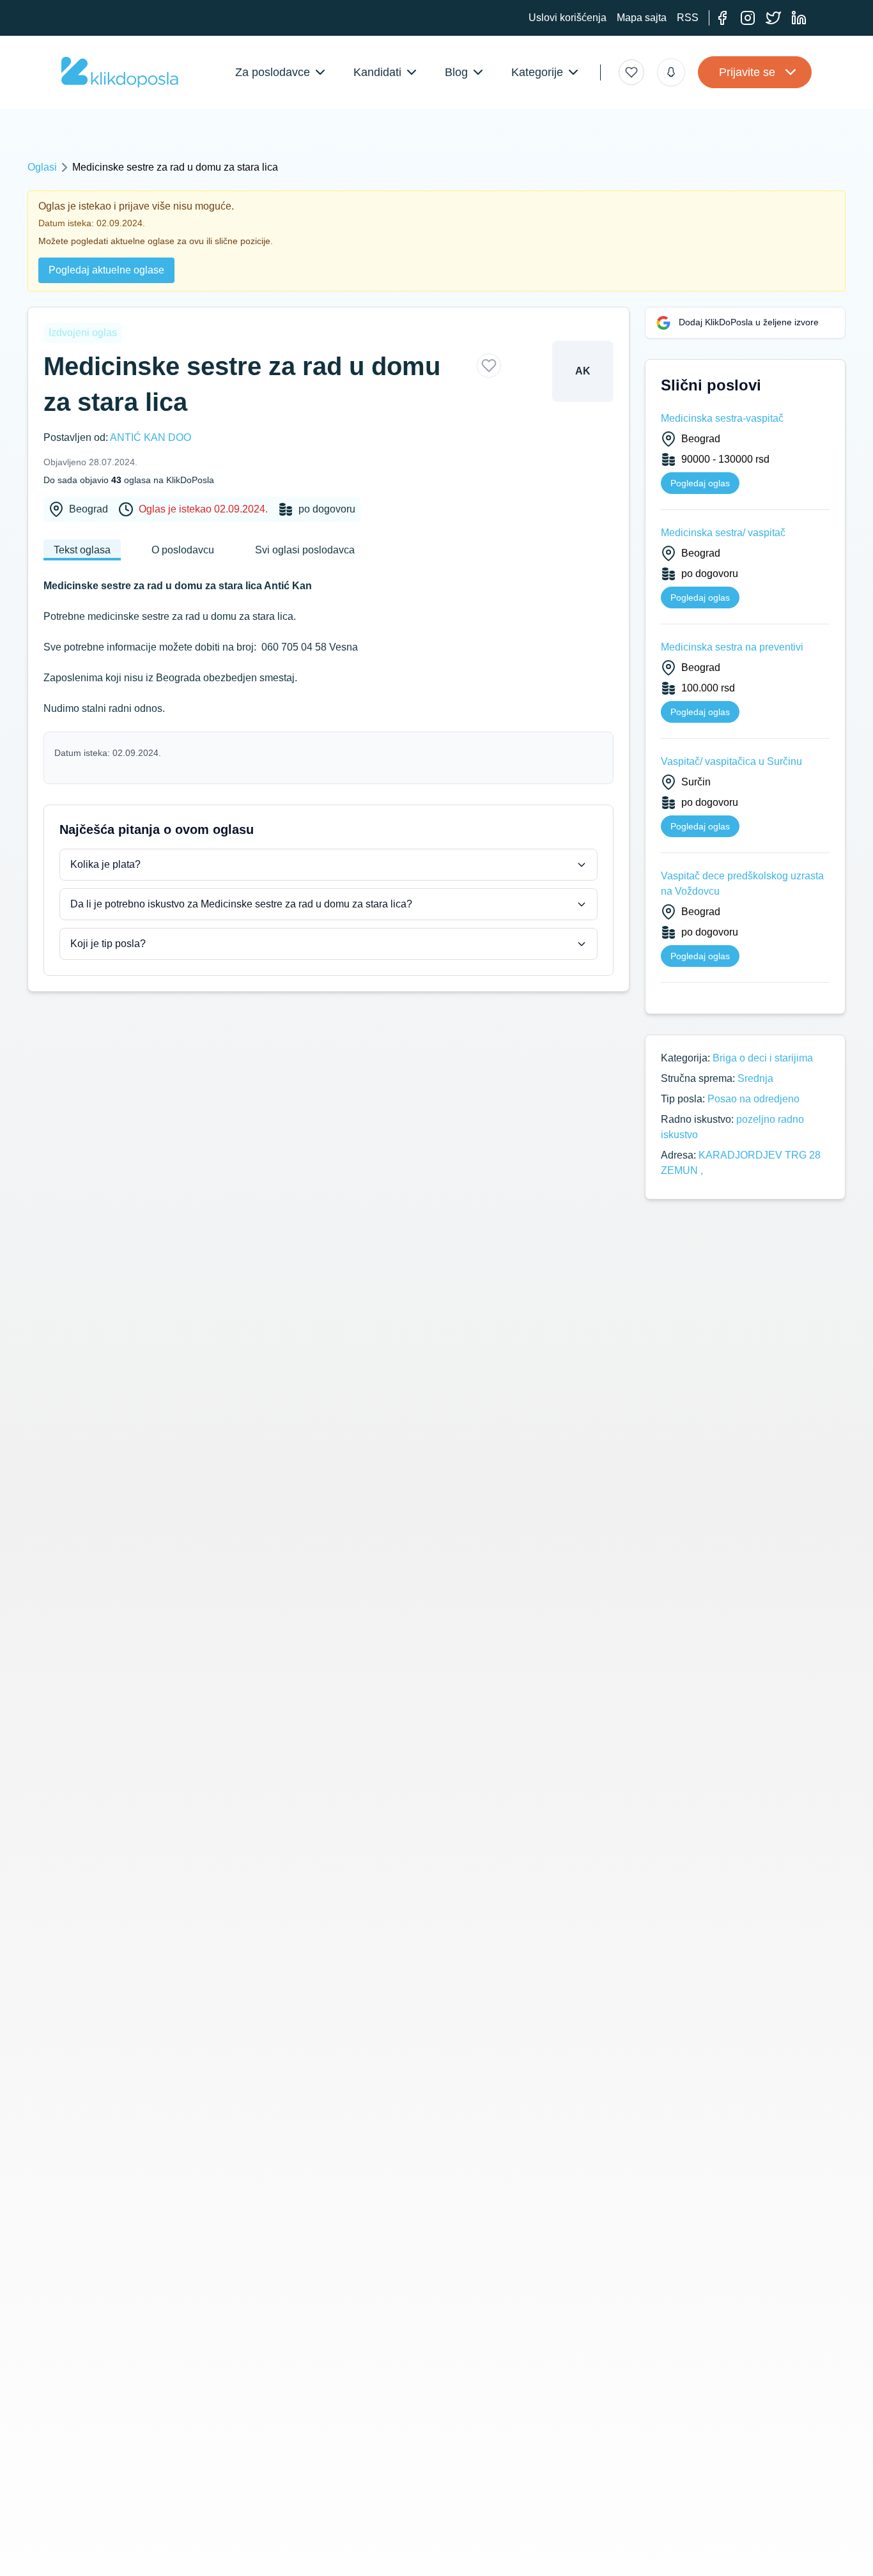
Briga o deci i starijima (763, 1058)
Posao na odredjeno (753, 1099)
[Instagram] (748, 18)
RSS (688, 18)
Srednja (755, 1078)
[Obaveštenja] (671, 72)
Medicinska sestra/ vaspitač (723, 533)
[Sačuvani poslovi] (631, 72)
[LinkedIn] (799, 18)
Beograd (89, 509)
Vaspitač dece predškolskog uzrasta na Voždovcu (742, 883)
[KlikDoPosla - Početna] (120, 72)
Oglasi (42, 167)
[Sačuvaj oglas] (489, 366)
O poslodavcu (183, 550)
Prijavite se (747, 72)
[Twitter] (773, 18)
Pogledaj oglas (700, 483)
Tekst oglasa (82, 550)
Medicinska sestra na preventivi (732, 647)
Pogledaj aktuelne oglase (106, 270)
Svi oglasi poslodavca (305, 550)
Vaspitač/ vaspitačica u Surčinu (731, 761)
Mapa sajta (642, 18)
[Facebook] (722, 18)
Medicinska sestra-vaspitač (722, 418)
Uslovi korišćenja (568, 18)
